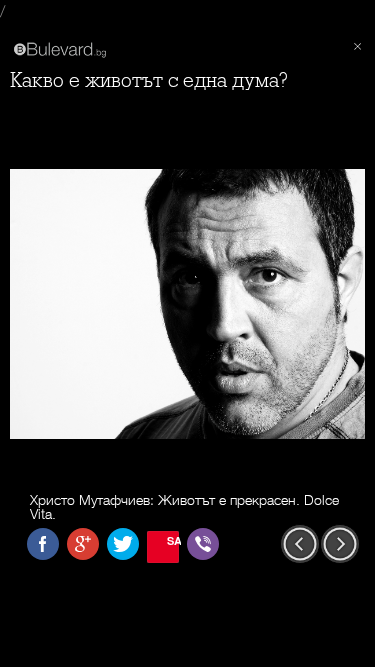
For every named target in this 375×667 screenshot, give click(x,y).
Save (173, 540)
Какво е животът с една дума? (149, 80)
